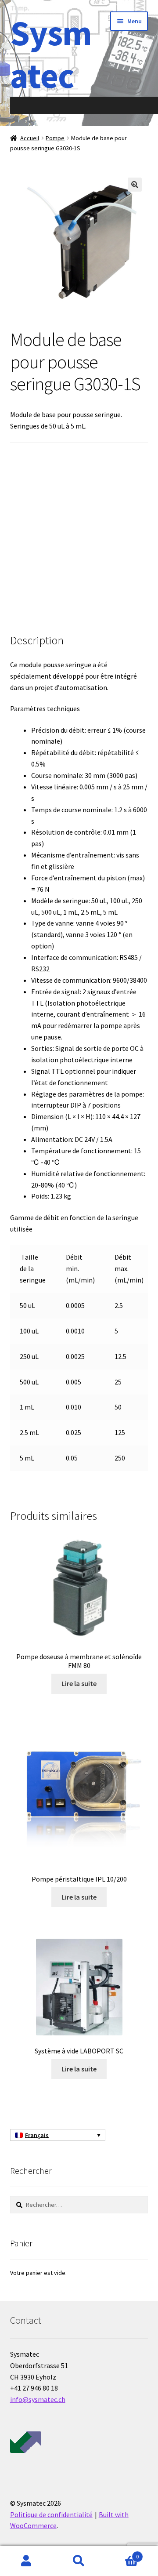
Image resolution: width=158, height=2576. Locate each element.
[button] (135, 185)
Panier (122, 2553)
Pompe (55, 138)
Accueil (30, 138)
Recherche (79, 2561)
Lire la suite (79, 1683)
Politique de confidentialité (51, 2514)
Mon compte (26, 2561)
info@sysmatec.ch (38, 2399)
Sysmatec (51, 54)
